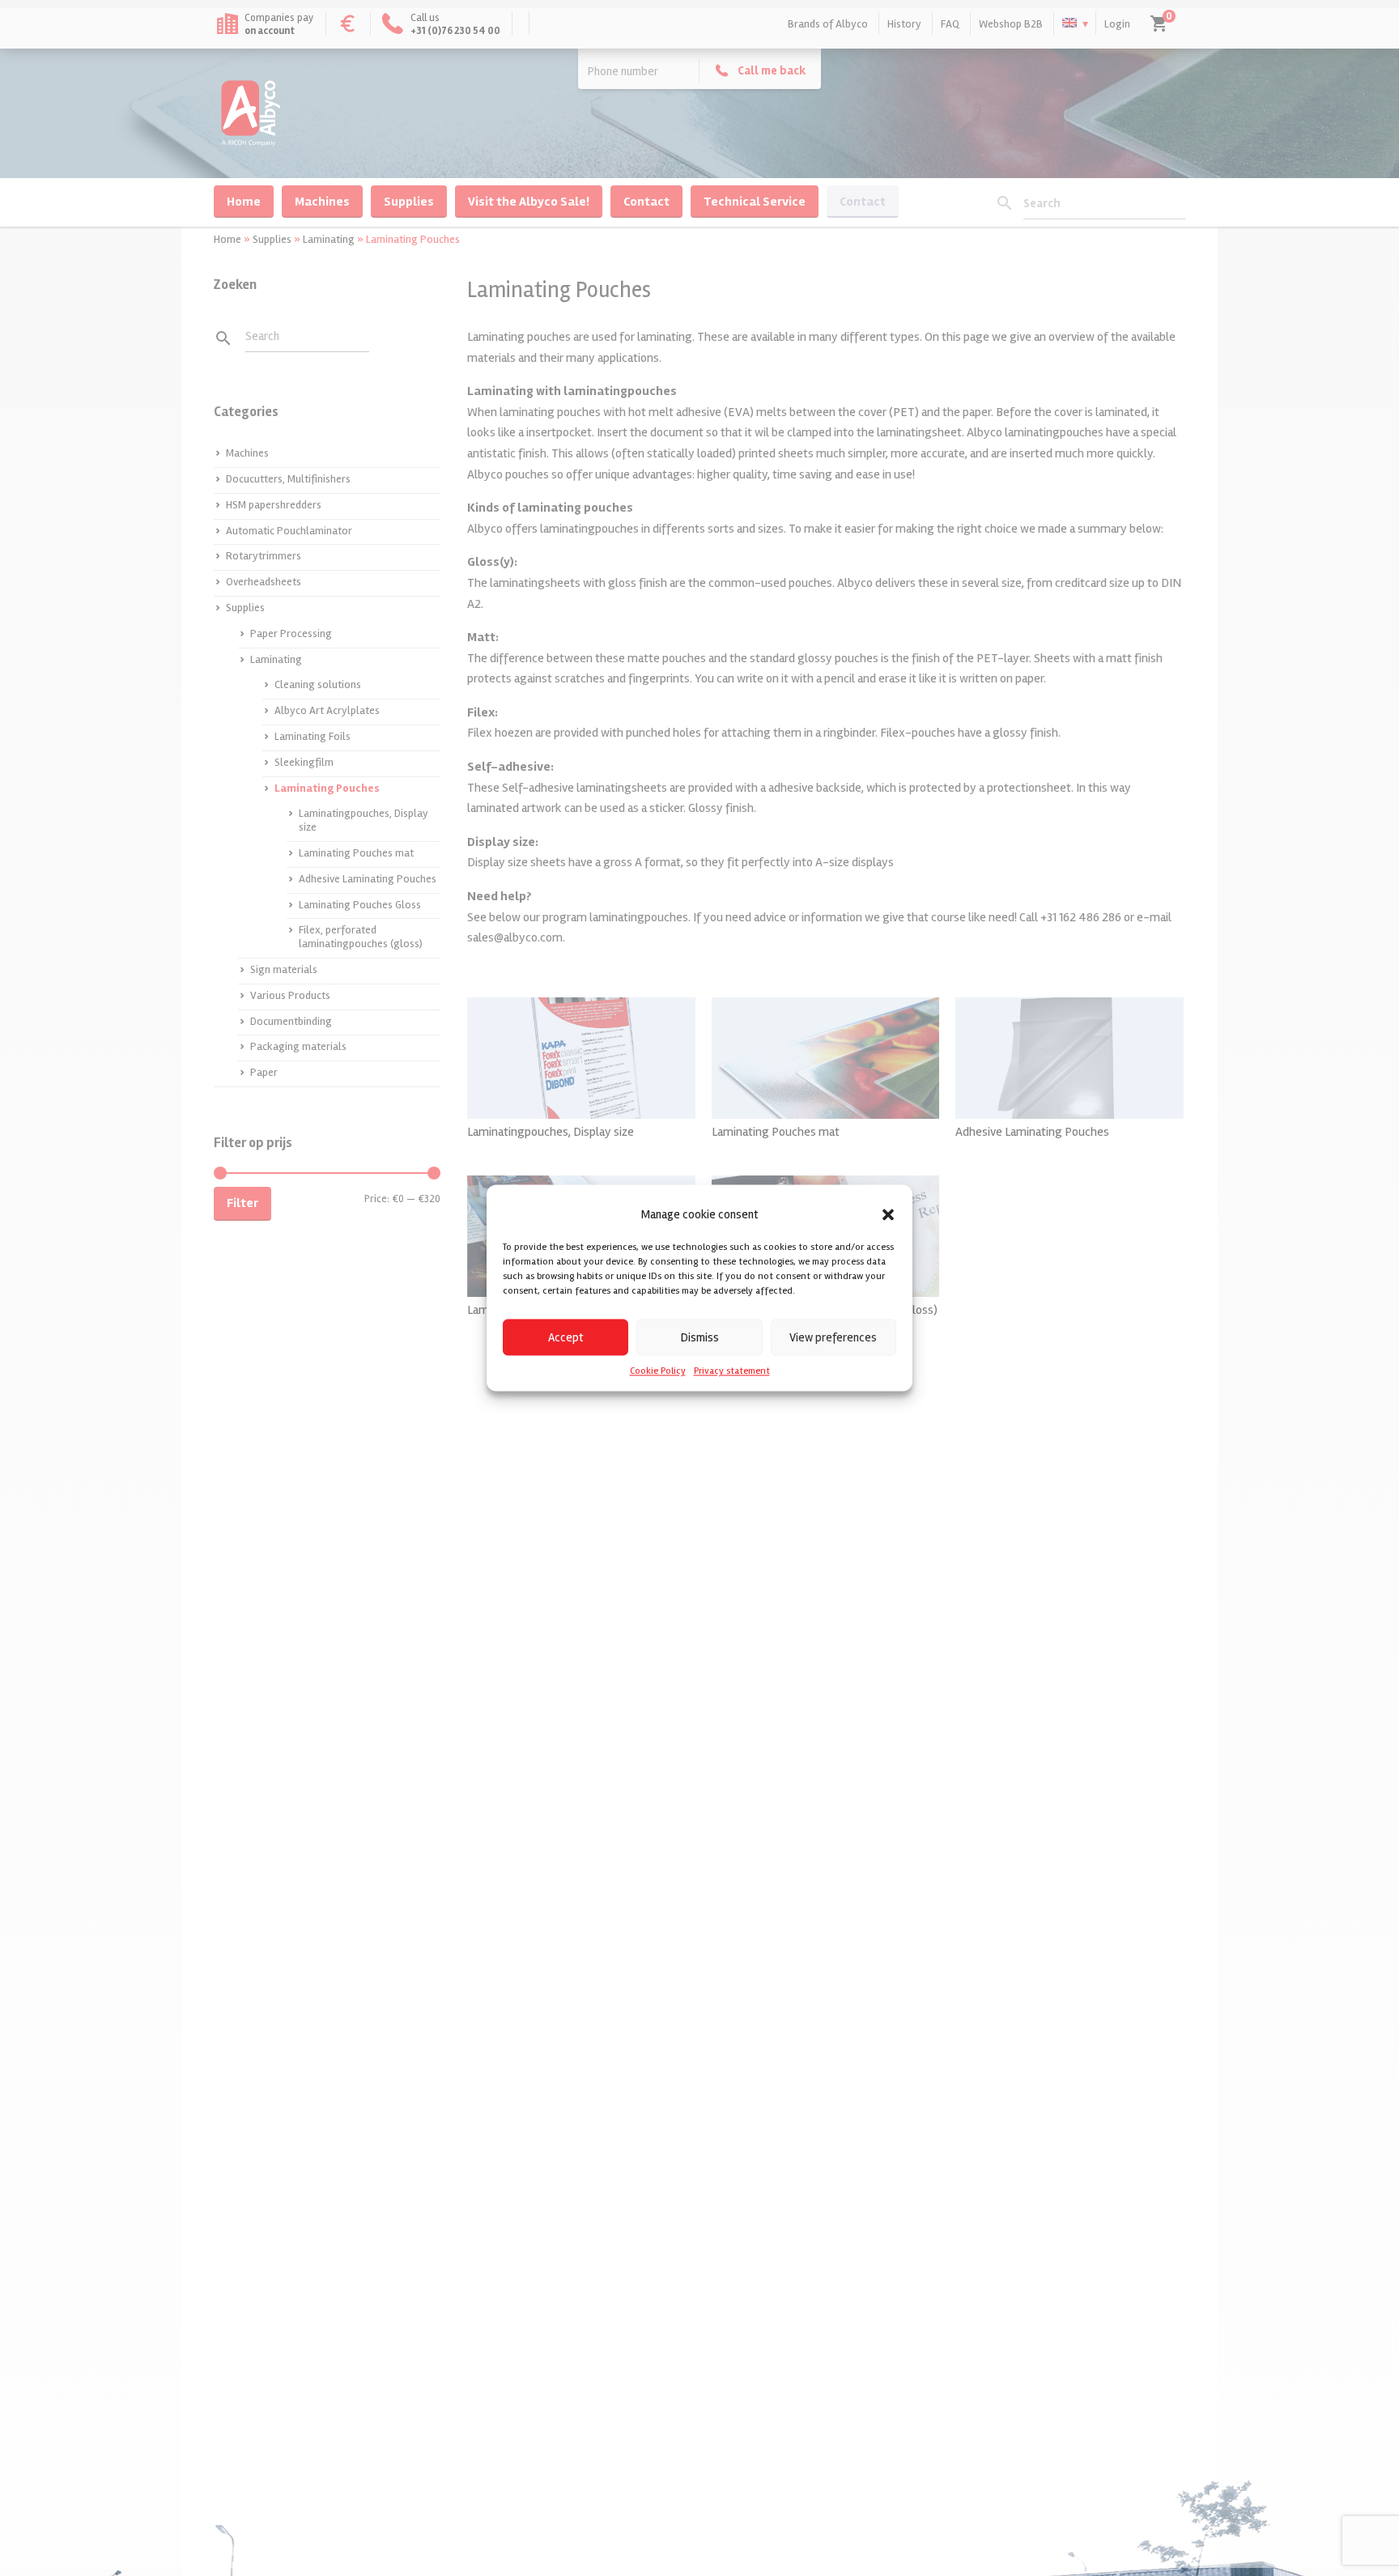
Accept (566, 1337)
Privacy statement (732, 1371)
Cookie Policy (658, 1371)
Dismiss (700, 1337)
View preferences (833, 1337)
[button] (888, 1214)
